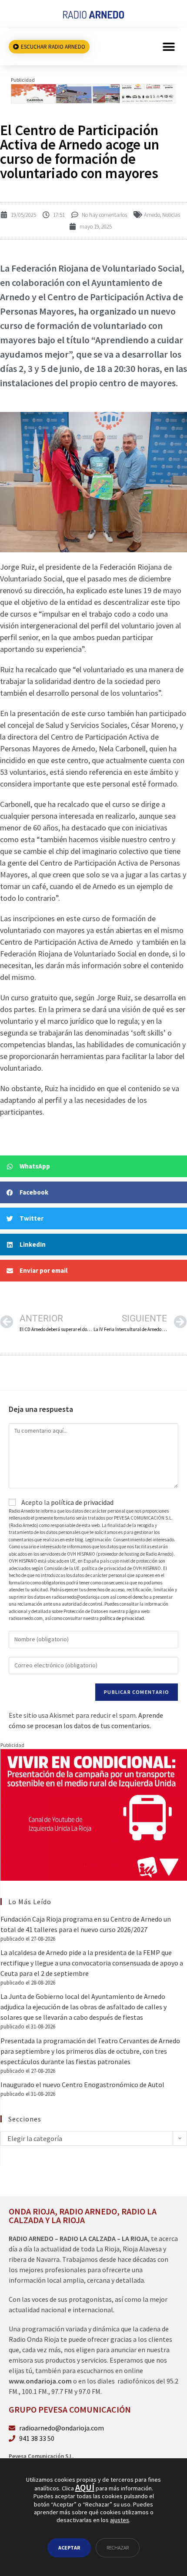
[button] (169, 47)
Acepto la (67, 1502)
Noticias (171, 215)
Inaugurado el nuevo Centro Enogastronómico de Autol (82, 2085)
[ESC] (93, 93)
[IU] (94, 1814)
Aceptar (69, 2548)
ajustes (120, 2520)
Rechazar (118, 2548)
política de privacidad (82, 1502)
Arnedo (152, 215)
